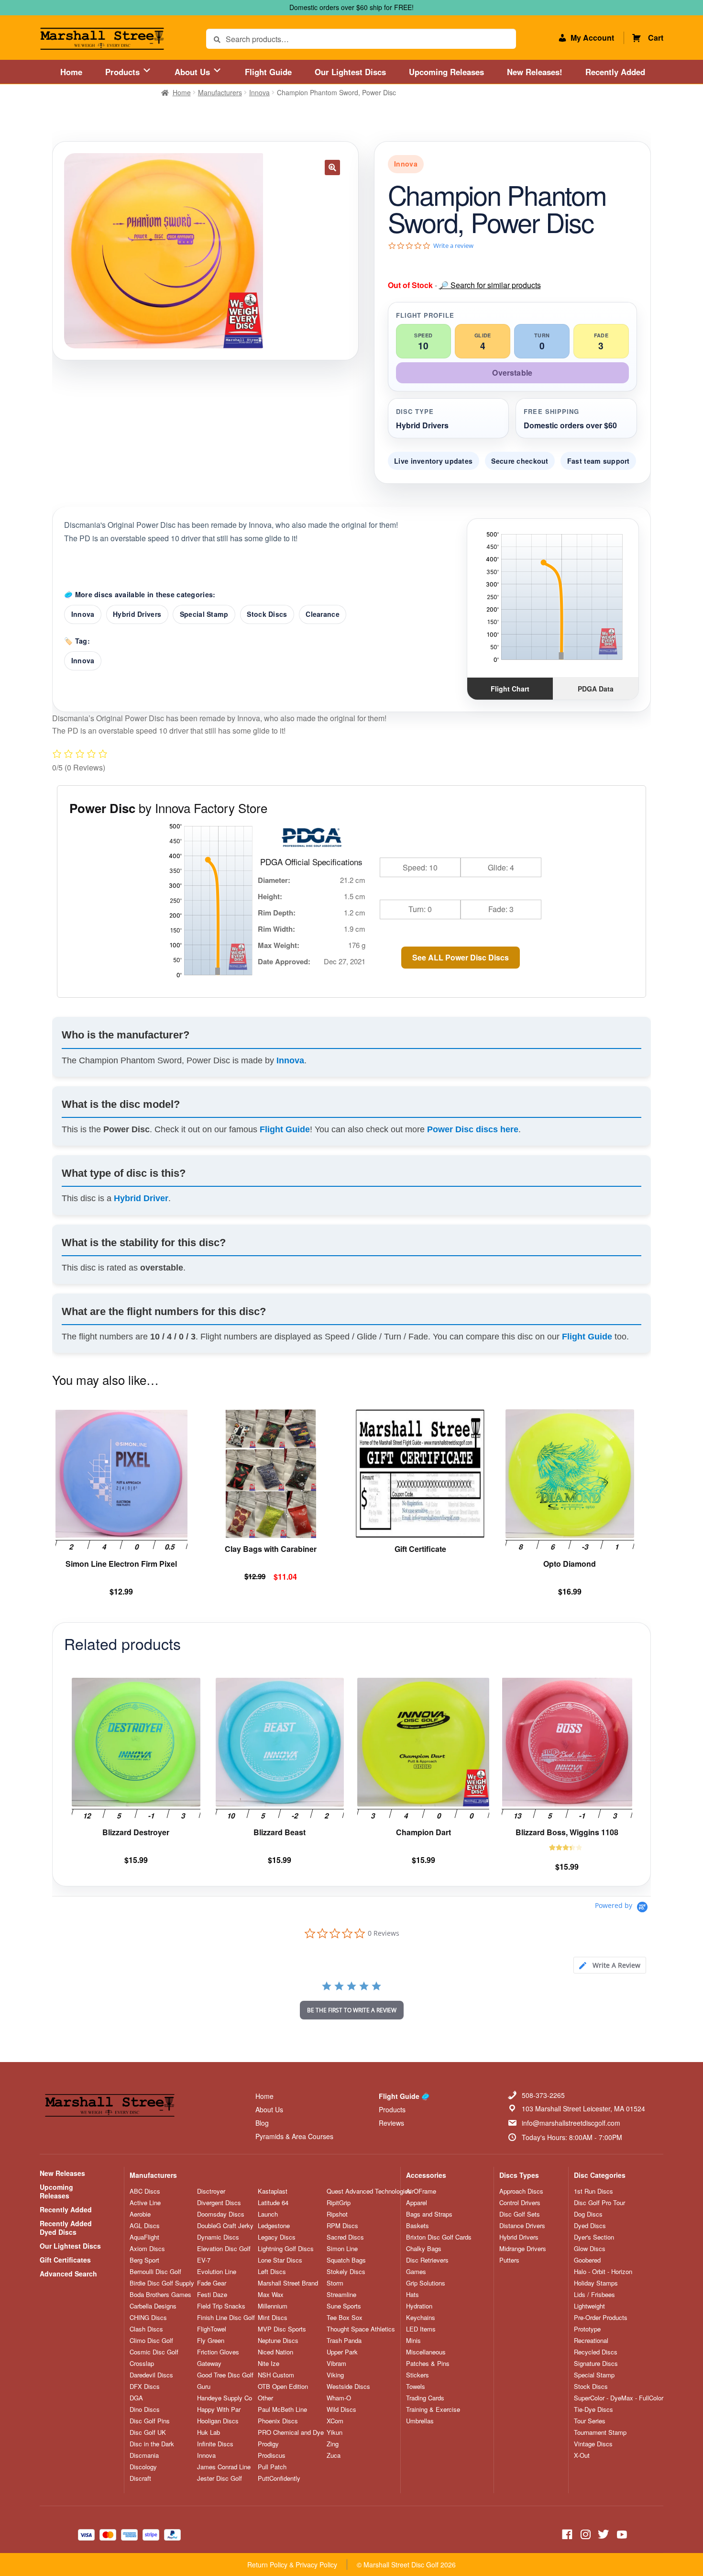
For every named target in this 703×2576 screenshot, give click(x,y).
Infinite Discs (215, 2444)
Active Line (145, 2203)
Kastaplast (273, 2191)
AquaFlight (144, 2237)
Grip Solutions (426, 2283)
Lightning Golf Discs (286, 2249)
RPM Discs (342, 2226)
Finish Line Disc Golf (226, 2318)
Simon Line (342, 2249)
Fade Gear (212, 2283)
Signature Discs (596, 2364)
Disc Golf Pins (150, 2421)
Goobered (587, 2260)
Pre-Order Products (601, 2318)
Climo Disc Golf (151, 2341)
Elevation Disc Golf (224, 2249)
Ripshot (337, 2214)
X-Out (582, 2455)
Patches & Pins (428, 2364)
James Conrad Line (224, 2467)
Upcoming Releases (446, 72)
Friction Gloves (218, 2352)
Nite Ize (269, 2364)
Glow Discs (590, 2249)
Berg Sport (144, 2260)
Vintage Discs (593, 2444)
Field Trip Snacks (221, 2306)
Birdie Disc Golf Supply (162, 2283)
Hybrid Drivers (137, 614)
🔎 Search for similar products (490, 285)
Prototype (587, 2329)
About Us (193, 72)
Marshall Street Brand (288, 2283)
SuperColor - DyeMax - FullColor (619, 2398)
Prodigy (268, 2444)
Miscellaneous (426, 2352)
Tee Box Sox (345, 2318)
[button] (332, 167)
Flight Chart (510, 689)
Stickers (417, 2375)
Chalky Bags (424, 2249)
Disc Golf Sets (520, 2214)
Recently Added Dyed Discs (66, 2228)
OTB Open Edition (283, 2386)
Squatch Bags (346, 2260)
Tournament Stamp (600, 2432)
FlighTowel (212, 2329)
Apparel (417, 2203)
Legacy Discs (277, 2237)
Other (265, 2398)
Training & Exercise (433, 2409)
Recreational (591, 2341)
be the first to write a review (352, 2010)
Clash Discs (146, 2329)
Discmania (144, 2455)
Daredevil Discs (151, 2375)
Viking (335, 2375)
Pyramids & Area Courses (294, 2136)
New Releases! (535, 72)
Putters (509, 2260)
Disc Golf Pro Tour (599, 2203)
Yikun (335, 2432)
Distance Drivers (522, 2226)
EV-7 (204, 2260)
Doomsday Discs (221, 2214)
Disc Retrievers (427, 2260)
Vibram (336, 2364)
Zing (333, 2444)
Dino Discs (145, 2409)
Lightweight (589, 2306)
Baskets (417, 2226)
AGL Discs (145, 2226)
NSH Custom (276, 2375)
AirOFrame (421, 2191)
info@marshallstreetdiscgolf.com (571, 2123)
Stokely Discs (346, 2272)
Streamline (341, 2295)
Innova (259, 92)
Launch (268, 2214)
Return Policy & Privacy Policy (292, 2565)
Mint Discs (273, 2318)
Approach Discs (521, 2191)
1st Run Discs (593, 2191)
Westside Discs (348, 2386)
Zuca (334, 2455)
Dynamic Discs (218, 2237)
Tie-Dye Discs (593, 2409)
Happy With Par (219, 2409)
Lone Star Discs (280, 2260)
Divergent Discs (219, 2203)
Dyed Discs (590, 2226)
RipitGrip (339, 2203)
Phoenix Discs (278, 2421)
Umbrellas (420, 2421)
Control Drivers (520, 2203)
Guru (204, 2386)
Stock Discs (267, 614)
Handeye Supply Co (225, 2398)
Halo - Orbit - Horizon (603, 2272)
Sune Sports (344, 2306)
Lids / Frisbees (594, 2295)
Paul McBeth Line (282, 2409)
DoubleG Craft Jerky (225, 2226)
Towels (416, 2386)
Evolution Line (217, 2272)
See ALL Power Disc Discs (461, 957)
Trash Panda (344, 2341)
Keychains (421, 2318)
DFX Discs (145, 2386)
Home (71, 72)
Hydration (419, 2306)
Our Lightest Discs (350, 72)
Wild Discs (341, 2409)
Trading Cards (425, 2398)
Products (124, 72)
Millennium (273, 2306)
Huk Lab (209, 2432)
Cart (656, 38)
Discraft (140, 2478)
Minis (413, 2341)
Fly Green (211, 2341)
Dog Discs (588, 2214)
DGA (136, 2398)
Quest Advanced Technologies (369, 2191)
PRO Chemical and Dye (291, 2432)
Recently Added (615, 72)
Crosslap (142, 2364)
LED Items (421, 2329)
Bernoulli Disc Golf (155, 2272)
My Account (592, 38)
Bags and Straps (429, 2214)
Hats (412, 2295)
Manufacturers (220, 92)
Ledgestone (274, 2226)
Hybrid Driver (141, 1198)
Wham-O (339, 2398)
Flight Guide (268, 72)
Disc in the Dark (152, 2444)
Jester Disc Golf (220, 2478)
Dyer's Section (594, 2237)
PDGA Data (596, 689)
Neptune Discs (278, 2341)
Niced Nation (275, 2352)
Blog (262, 2123)
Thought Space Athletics (361, 2329)
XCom (335, 2421)
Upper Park (342, 2352)
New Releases (62, 2173)
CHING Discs (148, 2318)
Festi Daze (212, 2295)
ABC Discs (145, 2191)
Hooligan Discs (218, 2421)
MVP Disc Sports (282, 2329)
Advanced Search (68, 2274)
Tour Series (590, 2421)
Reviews (391, 2123)
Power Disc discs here (473, 1129)
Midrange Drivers (523, 2249)
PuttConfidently (279, 2478)
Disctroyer (211, 2191)
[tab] (610, 1965)
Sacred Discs (345, 2237)
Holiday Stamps (596, 2283)
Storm (335, 2283)
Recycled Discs (596, 2352)
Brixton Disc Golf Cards (439, 2237)
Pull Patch (272, 2467)
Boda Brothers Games (160, 2295)
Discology (143, 2467)
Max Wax (271, 2295)
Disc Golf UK (148, 2432)
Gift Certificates (65, 2260)
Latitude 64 (273, 2203)
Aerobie (140, 2214)
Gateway (209, 2364)
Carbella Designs (153, 2306)
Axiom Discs (147, 2249)
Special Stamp (204, 614)
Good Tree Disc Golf (225, 2375)
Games (416, 2272)
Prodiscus (272, 2455)
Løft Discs (272, 2272)
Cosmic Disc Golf (154, 2352)
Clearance (323, 614)
